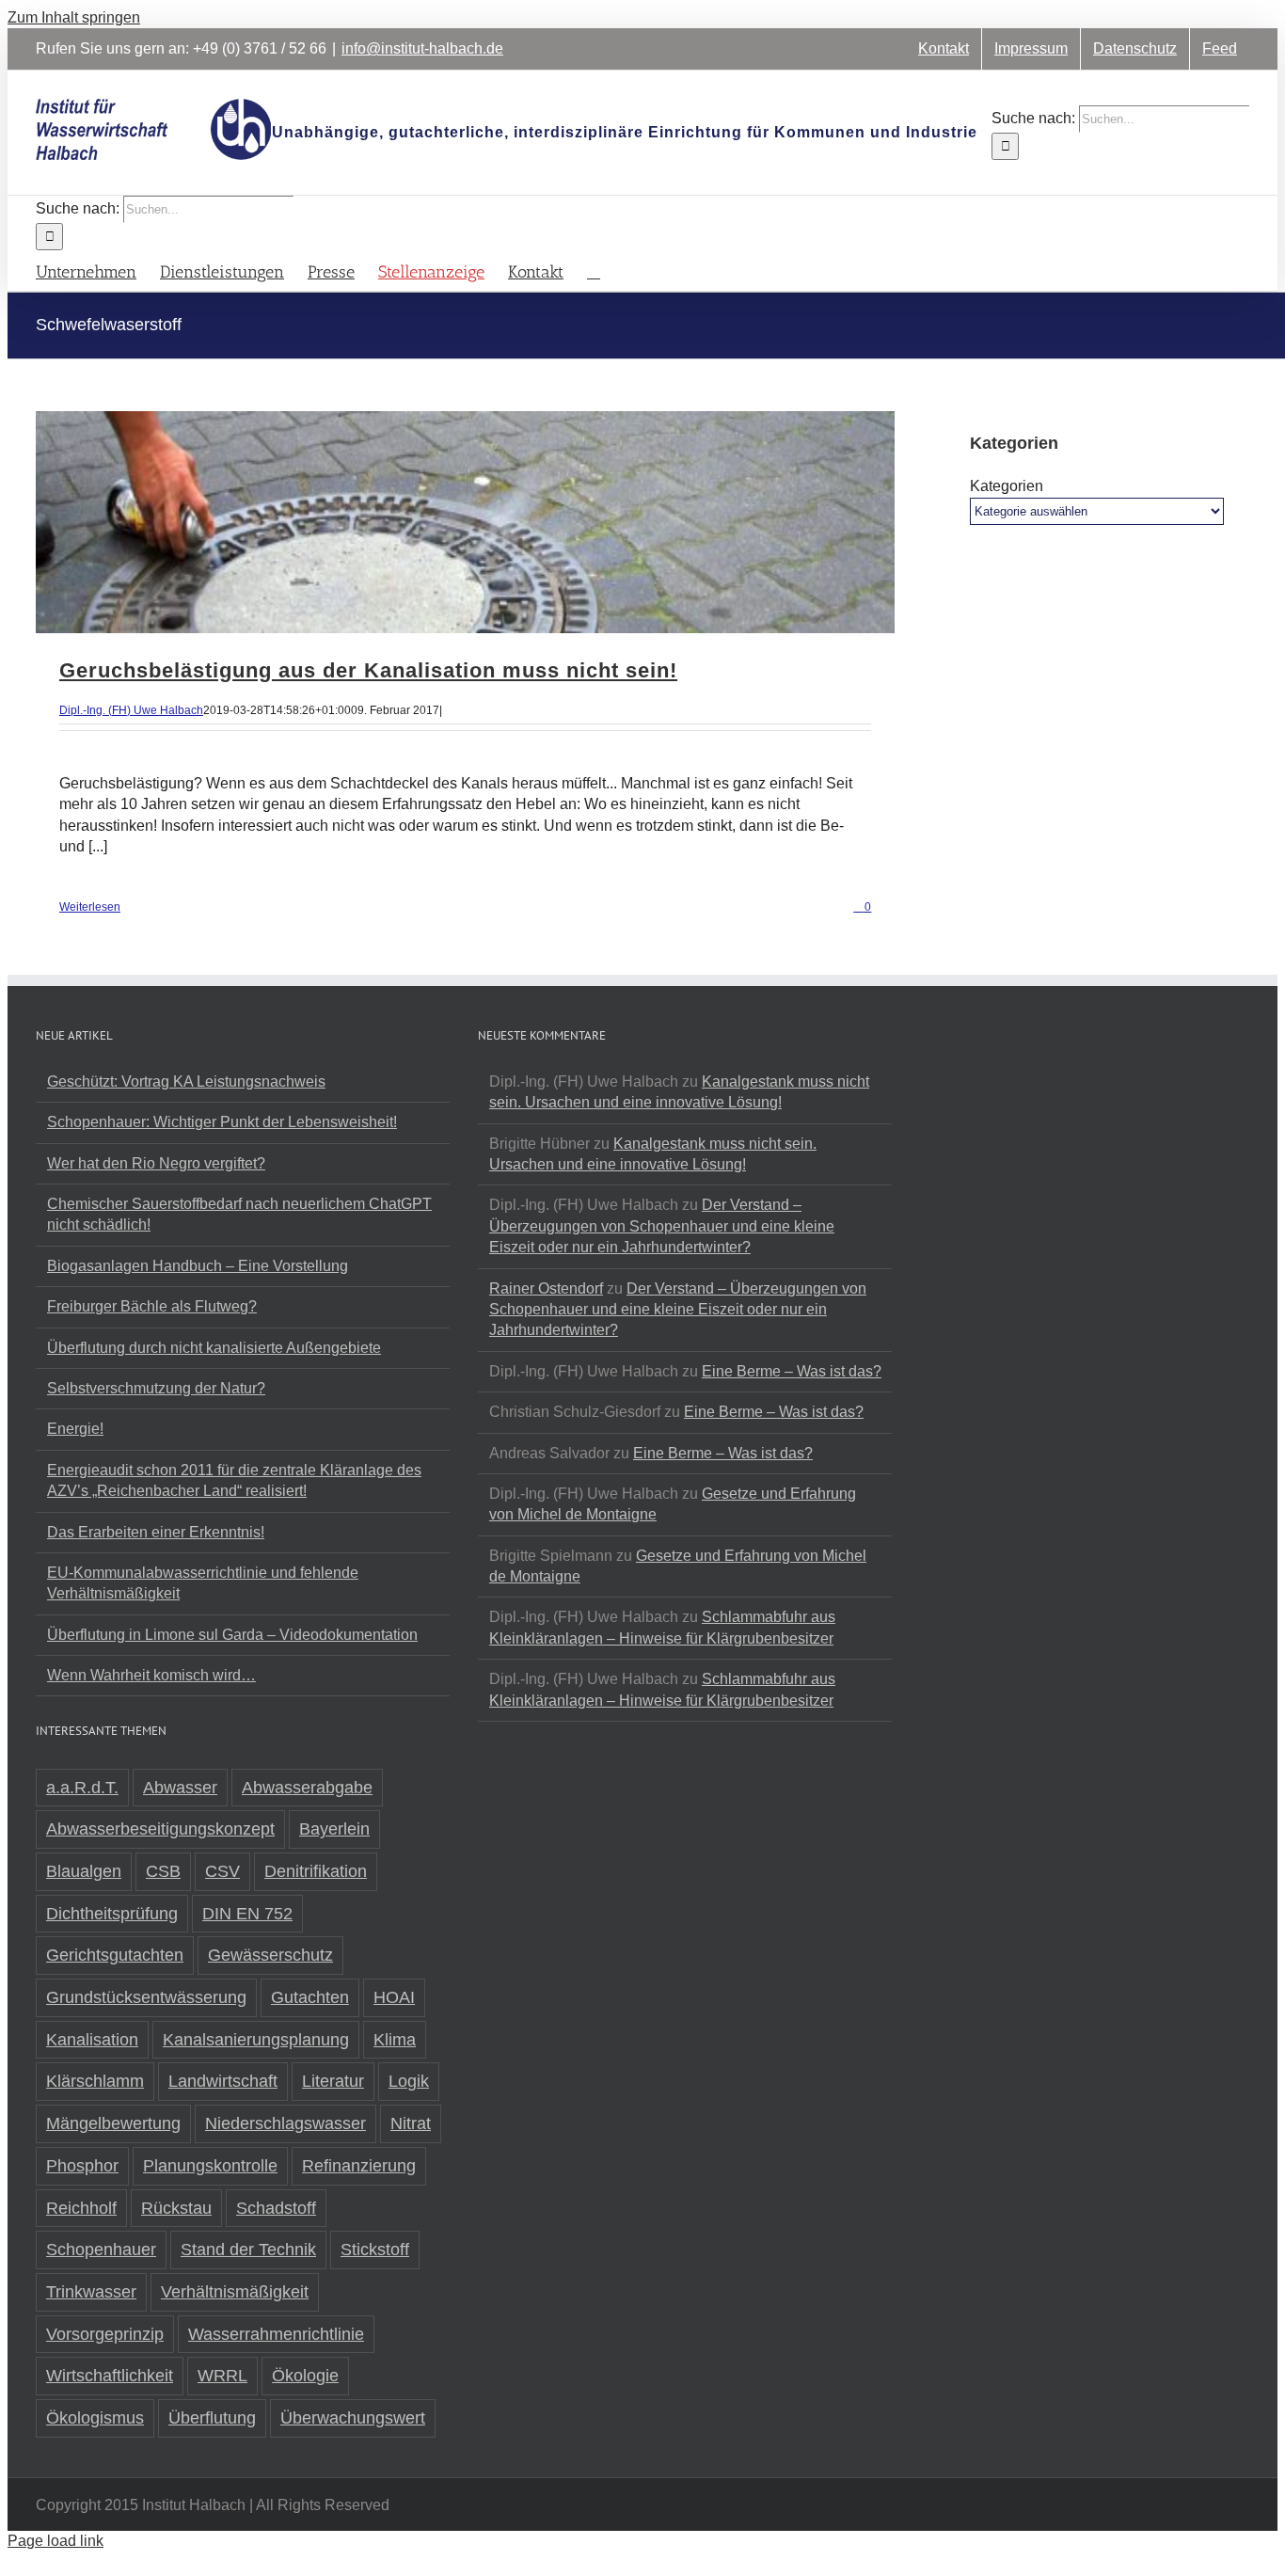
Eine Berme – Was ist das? (792, 1371)
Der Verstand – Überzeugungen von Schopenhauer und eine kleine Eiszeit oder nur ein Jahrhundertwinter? (662, 1226)
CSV (222, 1871)
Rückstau (176, 2208)
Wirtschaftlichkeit (110, 2376)
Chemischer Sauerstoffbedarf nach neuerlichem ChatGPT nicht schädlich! (239, 1214)
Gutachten (310, 1997)
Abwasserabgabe (307, 1788)
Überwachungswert (353, 2418)
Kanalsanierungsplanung (256, 2040)
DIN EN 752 (247, 1914)
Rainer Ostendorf (546, 1288)
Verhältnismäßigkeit (235, 2292)
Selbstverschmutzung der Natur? (156, 1388)
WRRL (222, 2376)
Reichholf (81, 2208)
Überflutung (212, 2418)
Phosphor (82, 2166)
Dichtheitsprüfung (112, 1914)
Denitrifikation (316, 1871)
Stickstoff (375, 2250)
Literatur (333, 2081)
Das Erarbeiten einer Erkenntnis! (156, 1532)
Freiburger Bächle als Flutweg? (152, 1306)
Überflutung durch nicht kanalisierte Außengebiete (214, 1348)
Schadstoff (276, 2208)
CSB (163, 1871)
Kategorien (1007, 486)
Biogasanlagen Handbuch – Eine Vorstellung (198, 1266)
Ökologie (305, 2376)
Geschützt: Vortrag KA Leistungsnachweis (186, 1081)
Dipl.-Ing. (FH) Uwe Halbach (131, 710)
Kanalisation (92, 2040)
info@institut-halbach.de (422, 48)
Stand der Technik (248, 2250)
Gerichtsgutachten (115, 1955)
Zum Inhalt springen (74, 17)
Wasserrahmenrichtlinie (276, 2334)
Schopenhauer (101, 2250)
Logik (409, 2081)
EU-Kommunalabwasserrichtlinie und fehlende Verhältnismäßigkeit (203, 1583)
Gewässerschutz (270, 1955)
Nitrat (411, 2123)
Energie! (75, 1429)
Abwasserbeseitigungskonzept (160, 1829)
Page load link (56, 2541)
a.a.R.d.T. (82, 1788)
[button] (594, 270)
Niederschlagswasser (286, 2123)
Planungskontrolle (210, 2166)
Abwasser (180, 1788)
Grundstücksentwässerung (146, 1997)
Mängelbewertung (113, 2123)
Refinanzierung (359, 2166)
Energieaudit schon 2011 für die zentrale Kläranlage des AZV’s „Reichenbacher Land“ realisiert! (234, 1480)
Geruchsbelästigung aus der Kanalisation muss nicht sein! (368, 670)
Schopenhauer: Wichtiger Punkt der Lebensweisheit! (222, 1122)
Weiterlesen (90, 907)
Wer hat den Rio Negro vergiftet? (156, 1163)
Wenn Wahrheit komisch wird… (151, 1675)
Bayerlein (334, 1829)
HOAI (394, 1997)
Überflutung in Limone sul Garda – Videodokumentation (232, 1635)
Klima (395, 2040)
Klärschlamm (95, 2081)
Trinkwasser (91, 2292)
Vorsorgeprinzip (105, 2334)
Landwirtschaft (223, 2081)
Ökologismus (95, 2418)
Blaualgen (84, 1871)
